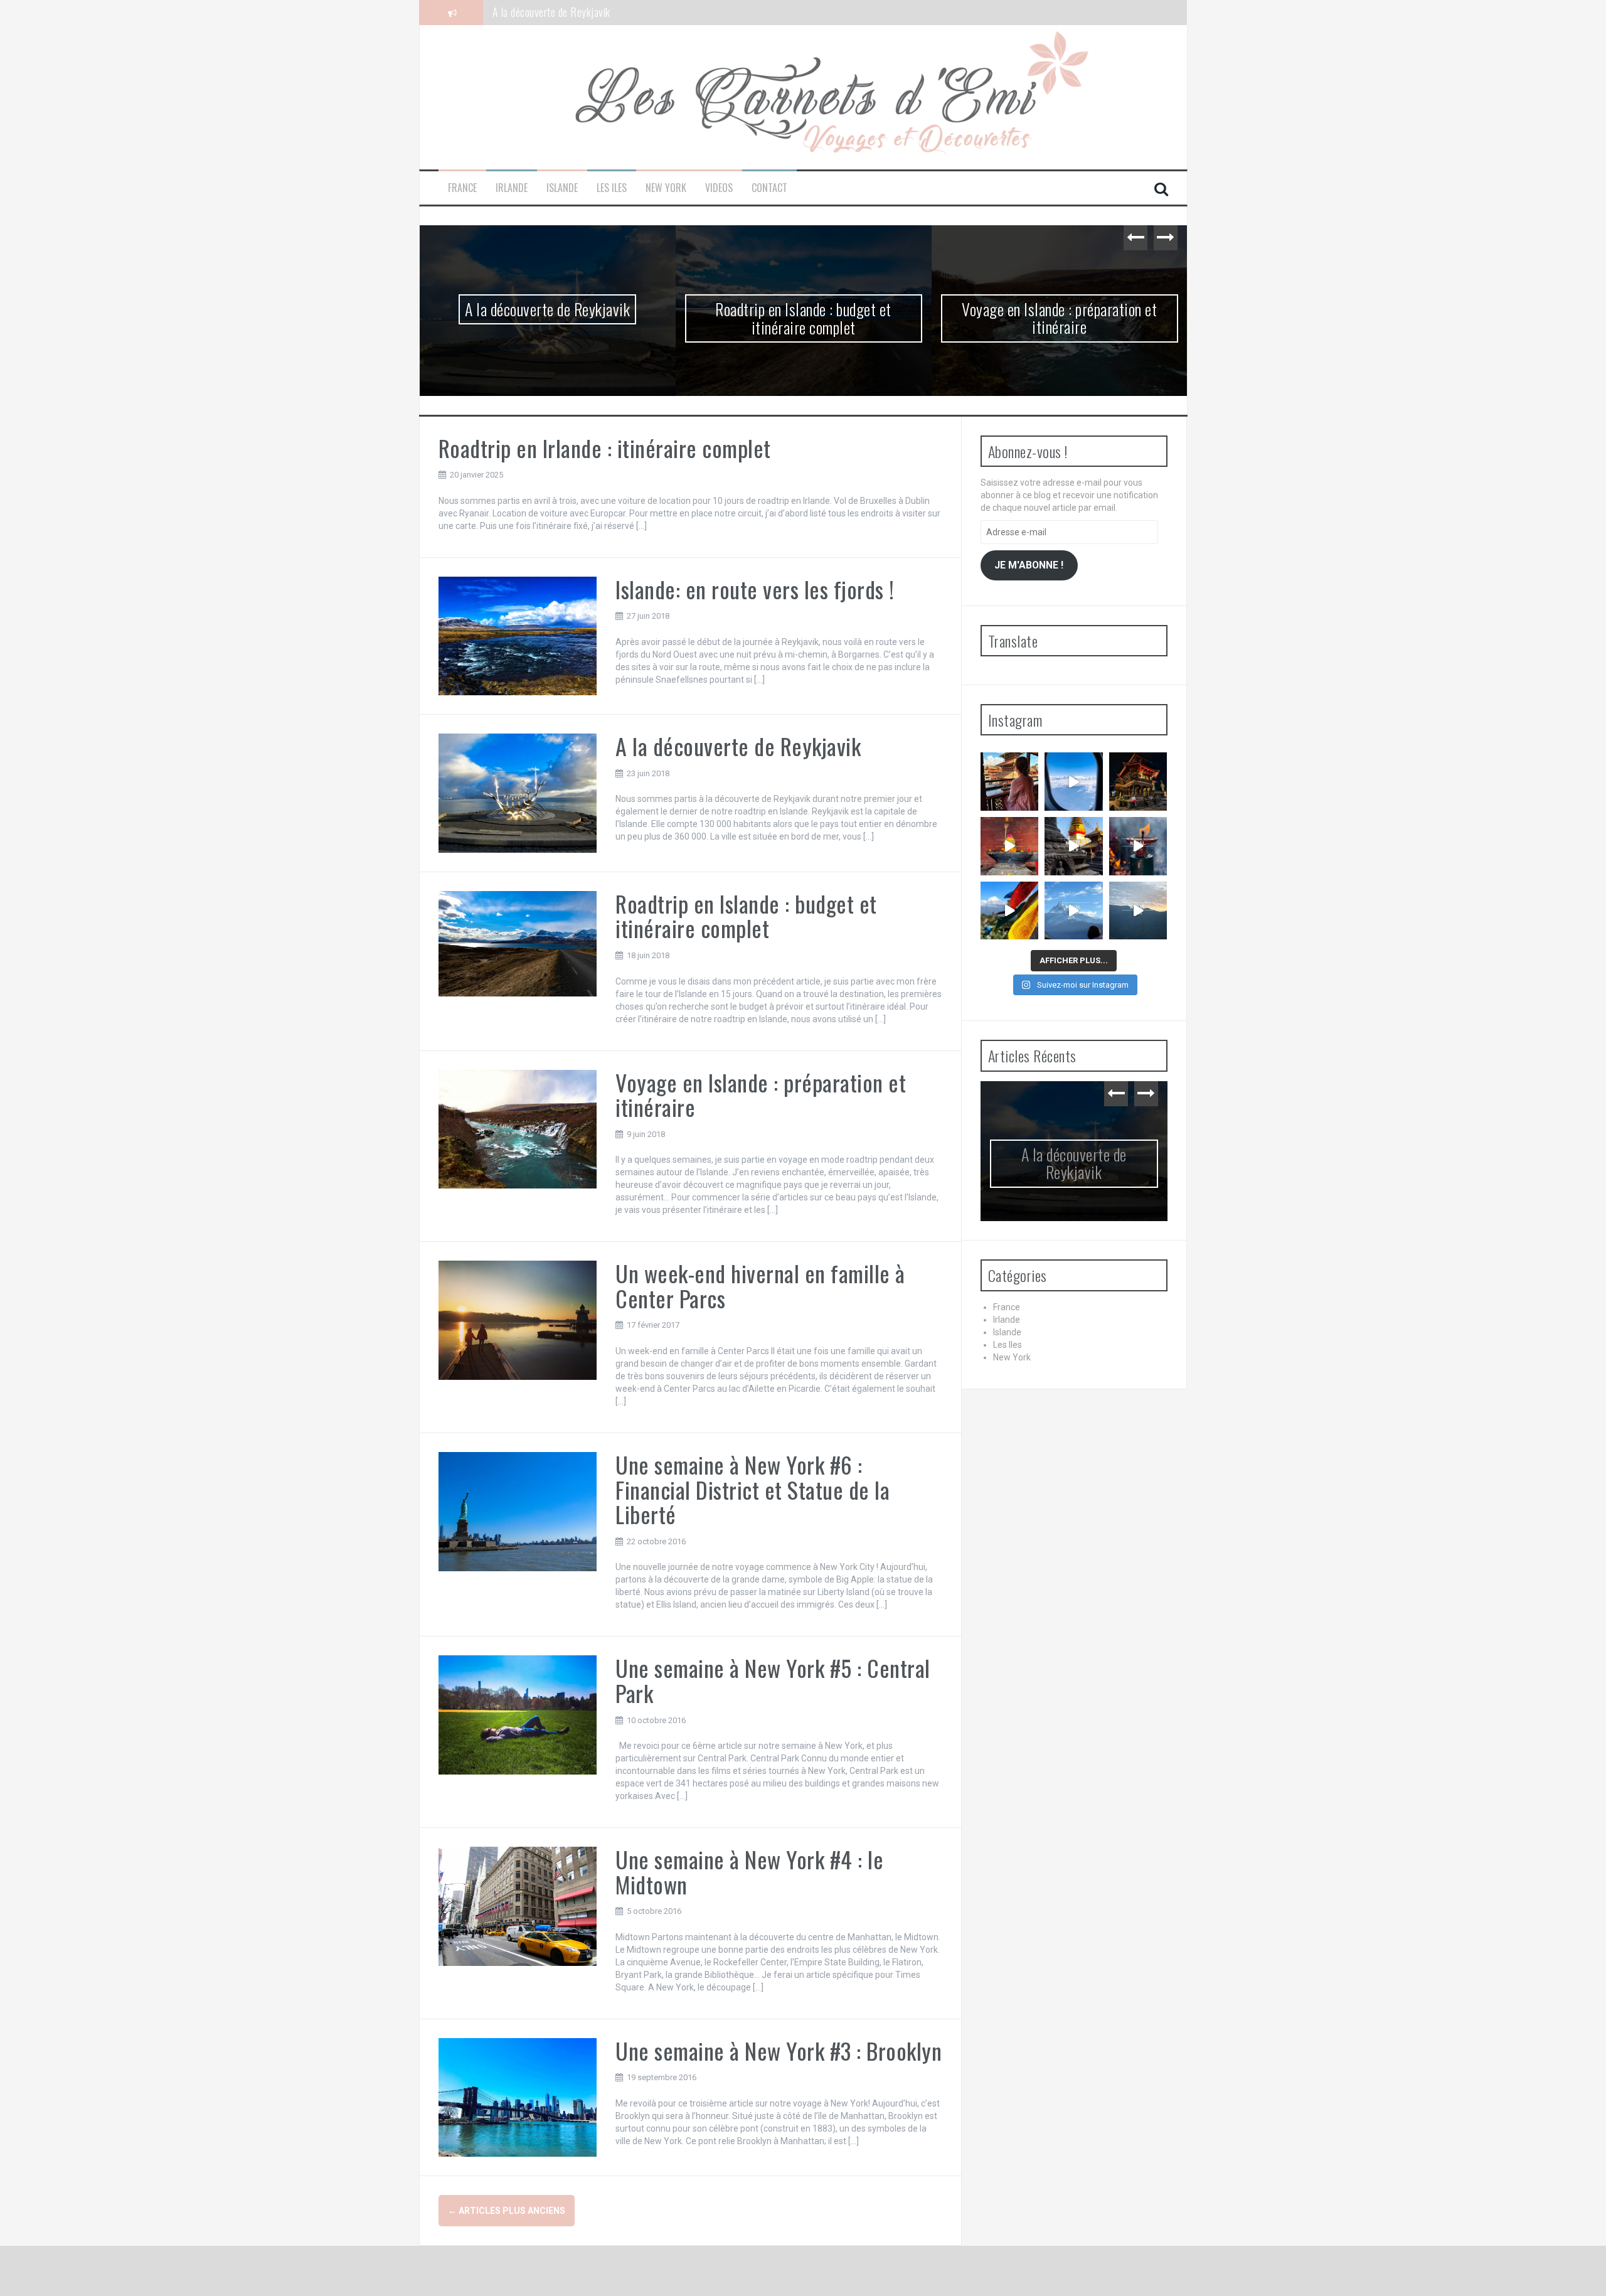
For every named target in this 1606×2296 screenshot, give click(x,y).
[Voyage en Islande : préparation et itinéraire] (518, 1128)
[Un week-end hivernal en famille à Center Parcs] (518, 1320)
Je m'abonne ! (1029, 565)
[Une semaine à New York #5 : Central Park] (518, 1714)
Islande (562, 188)
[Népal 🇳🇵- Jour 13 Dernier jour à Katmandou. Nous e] (1010, 846)
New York (666, 188)
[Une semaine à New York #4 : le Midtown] (518, 1906)
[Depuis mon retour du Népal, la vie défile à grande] (1010, 782)
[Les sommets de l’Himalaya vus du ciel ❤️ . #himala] (1074, 782)
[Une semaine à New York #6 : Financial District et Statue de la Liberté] (518, 1510)
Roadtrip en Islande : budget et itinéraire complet (592, 12)
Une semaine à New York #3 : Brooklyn (779, 2050)
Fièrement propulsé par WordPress (498, 2271)
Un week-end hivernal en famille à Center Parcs (760, 1285)
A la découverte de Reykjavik (547, 309)
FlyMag (616, 2271)
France (462, 188)
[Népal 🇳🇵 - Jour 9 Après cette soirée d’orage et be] (1074, 911)
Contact (769, 188)
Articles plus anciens (507, 2211)
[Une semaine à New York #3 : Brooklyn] (518, 2096)
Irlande (512, 188)
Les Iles (612, 188)
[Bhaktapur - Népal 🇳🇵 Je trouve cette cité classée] (1138, 782)
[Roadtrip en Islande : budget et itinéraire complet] (518, 943)
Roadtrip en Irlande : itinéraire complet (605, 448)
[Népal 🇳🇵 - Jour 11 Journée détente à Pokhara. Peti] (1138, 846)
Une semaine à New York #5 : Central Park (773, 1680)
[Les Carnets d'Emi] (803, 97)
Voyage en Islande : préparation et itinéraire (1059, 318)
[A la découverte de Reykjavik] (518, 793)
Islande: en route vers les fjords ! (755, 589)
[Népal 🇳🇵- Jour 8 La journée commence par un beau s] (1138, 911)
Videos (719, 188)
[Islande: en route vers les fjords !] (518, 635)
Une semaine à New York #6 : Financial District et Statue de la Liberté (752, 1489)
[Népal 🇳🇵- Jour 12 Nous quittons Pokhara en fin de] (1074, 846)
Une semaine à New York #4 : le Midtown (749, 1872)
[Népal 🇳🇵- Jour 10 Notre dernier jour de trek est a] (1010, 911)
